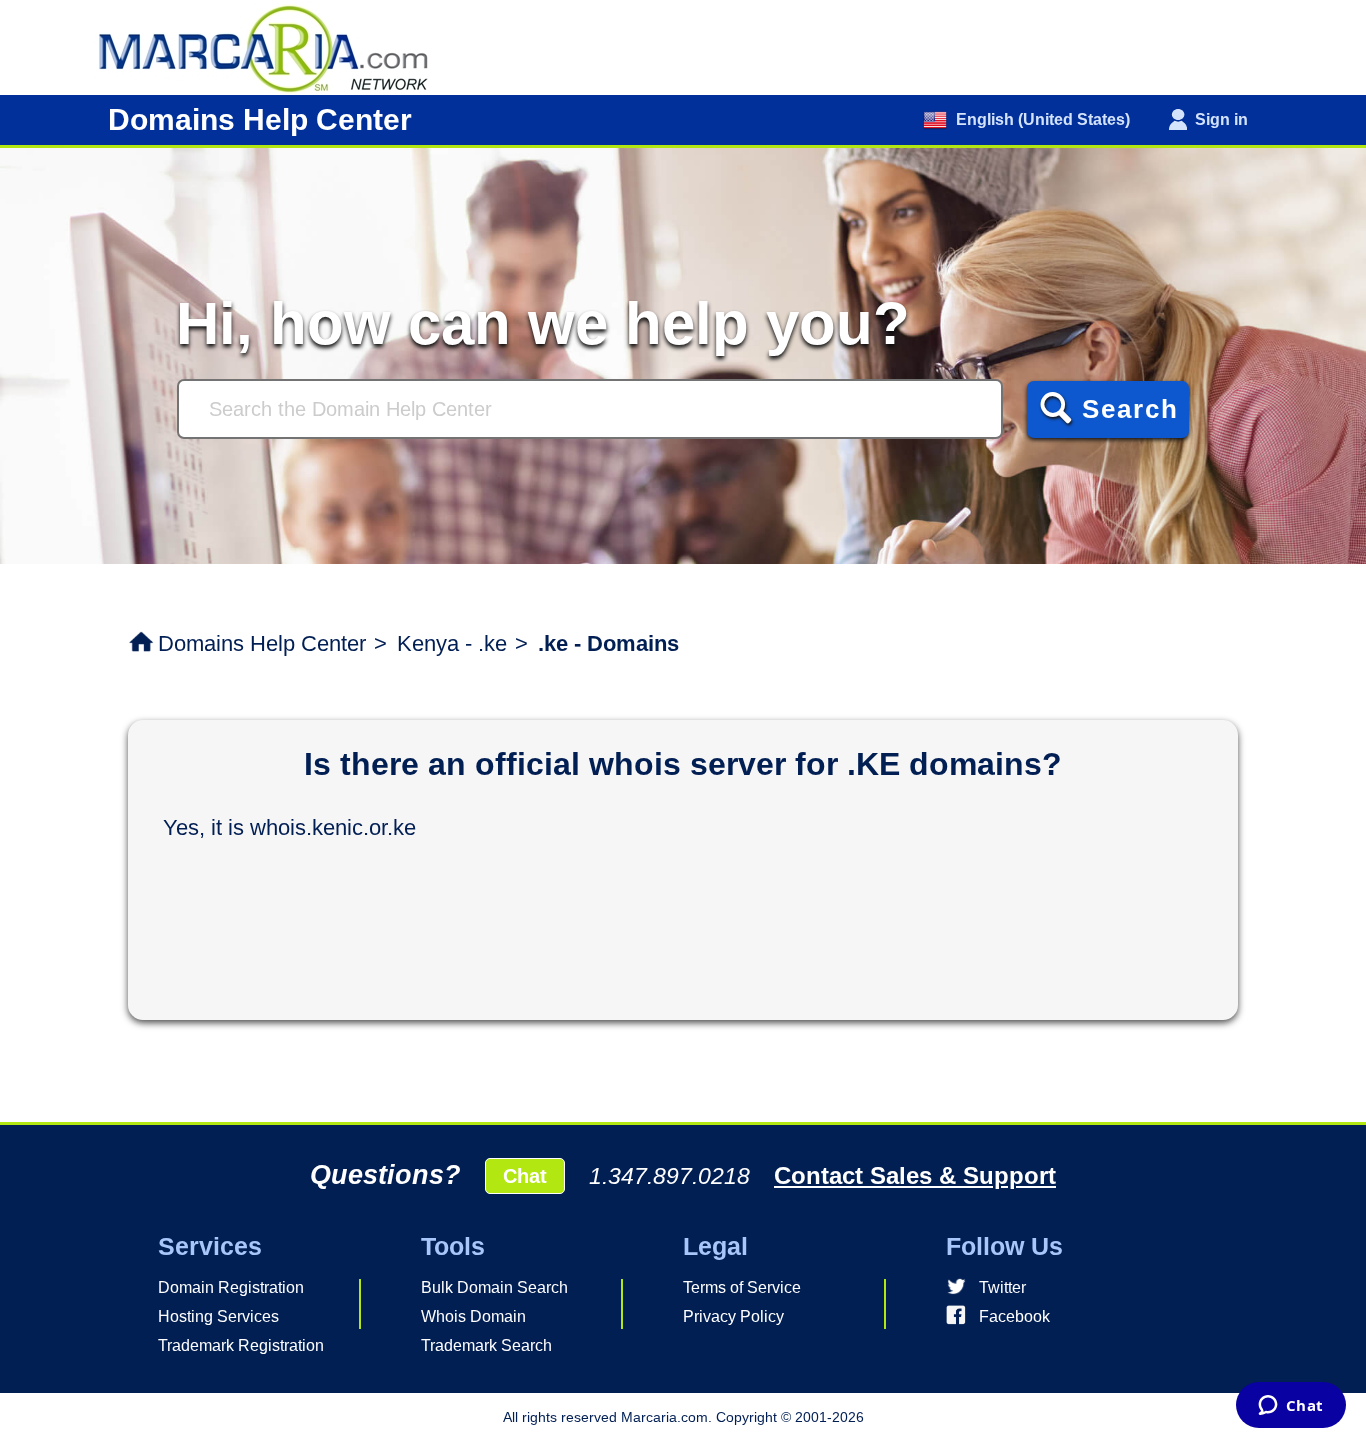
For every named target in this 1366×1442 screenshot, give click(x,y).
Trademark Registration (241, 1345)
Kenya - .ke (452, 643)
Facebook (1014, 1316)
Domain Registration (231, 1287)
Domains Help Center (262, 643)
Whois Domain (473, 1316)
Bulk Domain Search (494, 1287)
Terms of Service (742, 1287)
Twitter (1002, 1287)
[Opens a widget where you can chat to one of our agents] (1290, 1407)
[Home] (273, 46)
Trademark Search (486, 1345)
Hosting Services (218, 1316)
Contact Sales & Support (915, 1175)
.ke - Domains (608, 643)
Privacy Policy (733, 1316)
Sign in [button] (1221, 119)
